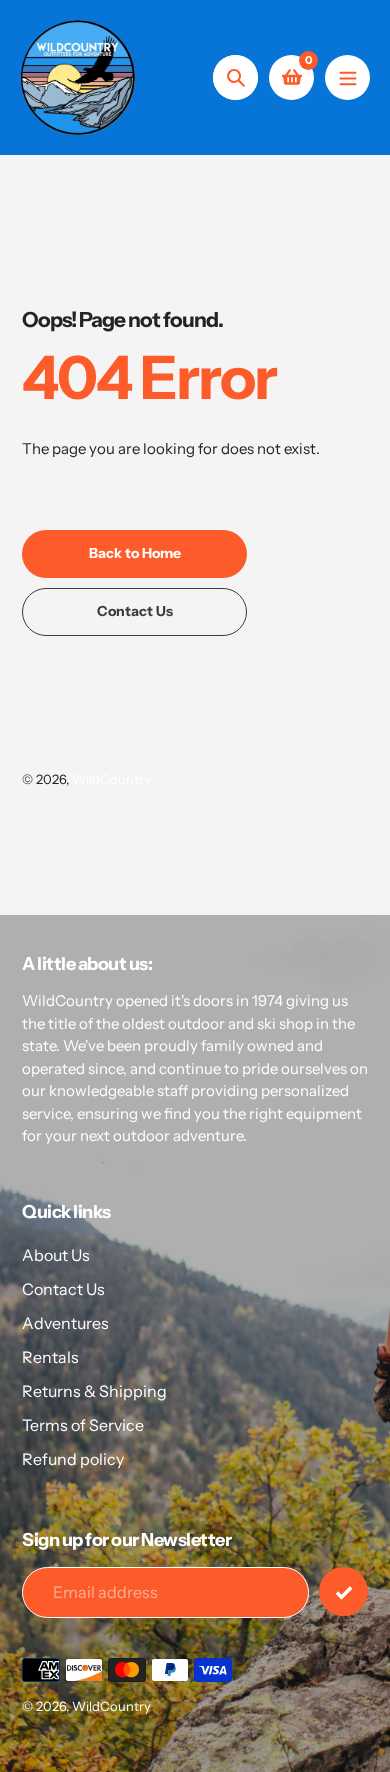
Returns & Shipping (94, 1391)
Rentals (50, 1357)
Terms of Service (83, 1425)
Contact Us (63, 1289)
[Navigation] (347, 77)
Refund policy (73, 1459)
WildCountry (111, 779)
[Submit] (343, 1591)
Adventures (65, 1323)
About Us (56, 1255)
